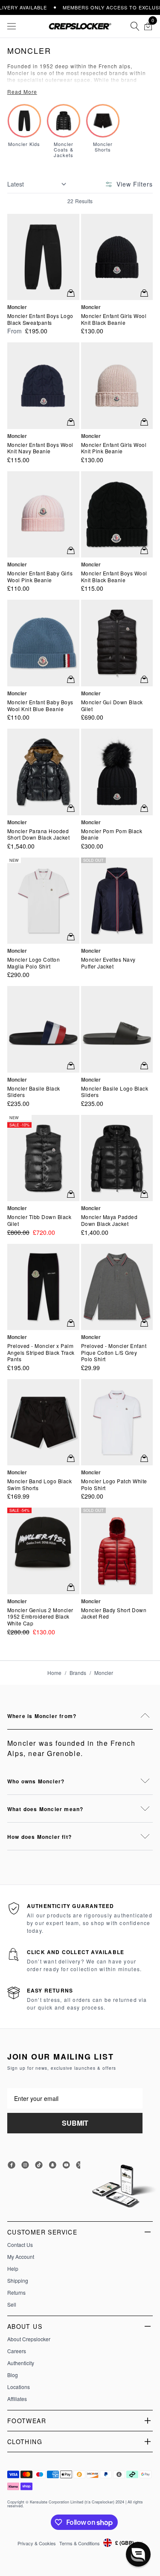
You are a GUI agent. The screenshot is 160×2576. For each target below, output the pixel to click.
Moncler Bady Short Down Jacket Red (114, 1613)
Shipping (18, 2281)
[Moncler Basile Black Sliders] (43, 1029)
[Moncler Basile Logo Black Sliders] (117, 1029)
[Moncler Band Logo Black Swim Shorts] (43, 1422)
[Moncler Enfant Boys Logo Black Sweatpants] (43, 257)
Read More (22, 92)
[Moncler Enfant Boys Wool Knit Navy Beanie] (43, 385)
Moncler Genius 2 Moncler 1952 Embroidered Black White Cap (40, 1617)
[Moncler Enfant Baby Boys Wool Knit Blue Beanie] (43, 643)
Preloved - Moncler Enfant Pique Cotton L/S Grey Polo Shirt (114, 1352)
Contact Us (20, 2245)
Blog (13, 2375)
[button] (138, 2554)
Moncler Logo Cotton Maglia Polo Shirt (34, 963)
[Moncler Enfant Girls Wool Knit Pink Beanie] (117, 385)
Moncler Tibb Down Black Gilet (39, 1220)
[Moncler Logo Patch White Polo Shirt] (117, 1422)
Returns (16, 2293)
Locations (19, 2387)
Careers (17, 2351)
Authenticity (21, 2363)
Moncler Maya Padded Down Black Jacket (109, 1220)
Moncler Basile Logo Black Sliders (115, 1092)
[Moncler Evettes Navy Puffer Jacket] (117, 901)
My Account (21, 2257)
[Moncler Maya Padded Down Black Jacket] (117, 1158)
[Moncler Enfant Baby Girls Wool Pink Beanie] (43, 514)
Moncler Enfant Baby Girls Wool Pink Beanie (40, 576)
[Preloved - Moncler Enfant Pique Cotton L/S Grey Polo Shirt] (117, 1287)
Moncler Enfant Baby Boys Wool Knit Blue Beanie (40, 705)
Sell (12, 2305)
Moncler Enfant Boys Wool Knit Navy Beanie (40, 448)
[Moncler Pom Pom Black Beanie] (117, 772)
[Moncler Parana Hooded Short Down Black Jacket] (43, 772)
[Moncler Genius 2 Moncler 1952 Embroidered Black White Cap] (43, 1551)
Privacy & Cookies (37, 2543)
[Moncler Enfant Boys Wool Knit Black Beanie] (117, 514)
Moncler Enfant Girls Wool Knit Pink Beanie (114, 448)
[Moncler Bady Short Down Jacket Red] (117, 1551)
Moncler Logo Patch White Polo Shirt (114, 1484)
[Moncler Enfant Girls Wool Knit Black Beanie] (117, 257)
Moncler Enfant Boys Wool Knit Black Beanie (114, 576)
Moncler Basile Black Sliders (34, 1092)
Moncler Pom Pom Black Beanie (112, 834)
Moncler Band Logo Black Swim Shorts (40, 1484)
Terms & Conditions (80, 2543)
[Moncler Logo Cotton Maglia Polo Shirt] (43, 901)
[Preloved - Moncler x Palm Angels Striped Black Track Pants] (43, 1287)
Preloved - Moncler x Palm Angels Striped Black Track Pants (41, 1352)
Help (13, 2269)
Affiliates (17, 2399)
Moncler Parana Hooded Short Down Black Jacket (39, 834)
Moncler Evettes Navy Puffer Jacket (108, 963)
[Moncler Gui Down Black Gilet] (117, 643)
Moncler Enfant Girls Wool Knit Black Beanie (114, 319)
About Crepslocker (29, 2339)
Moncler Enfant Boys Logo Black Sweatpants (40, 319)
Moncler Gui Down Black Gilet (112, 705)
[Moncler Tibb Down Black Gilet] (43, 1158)
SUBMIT (75, 2123)
